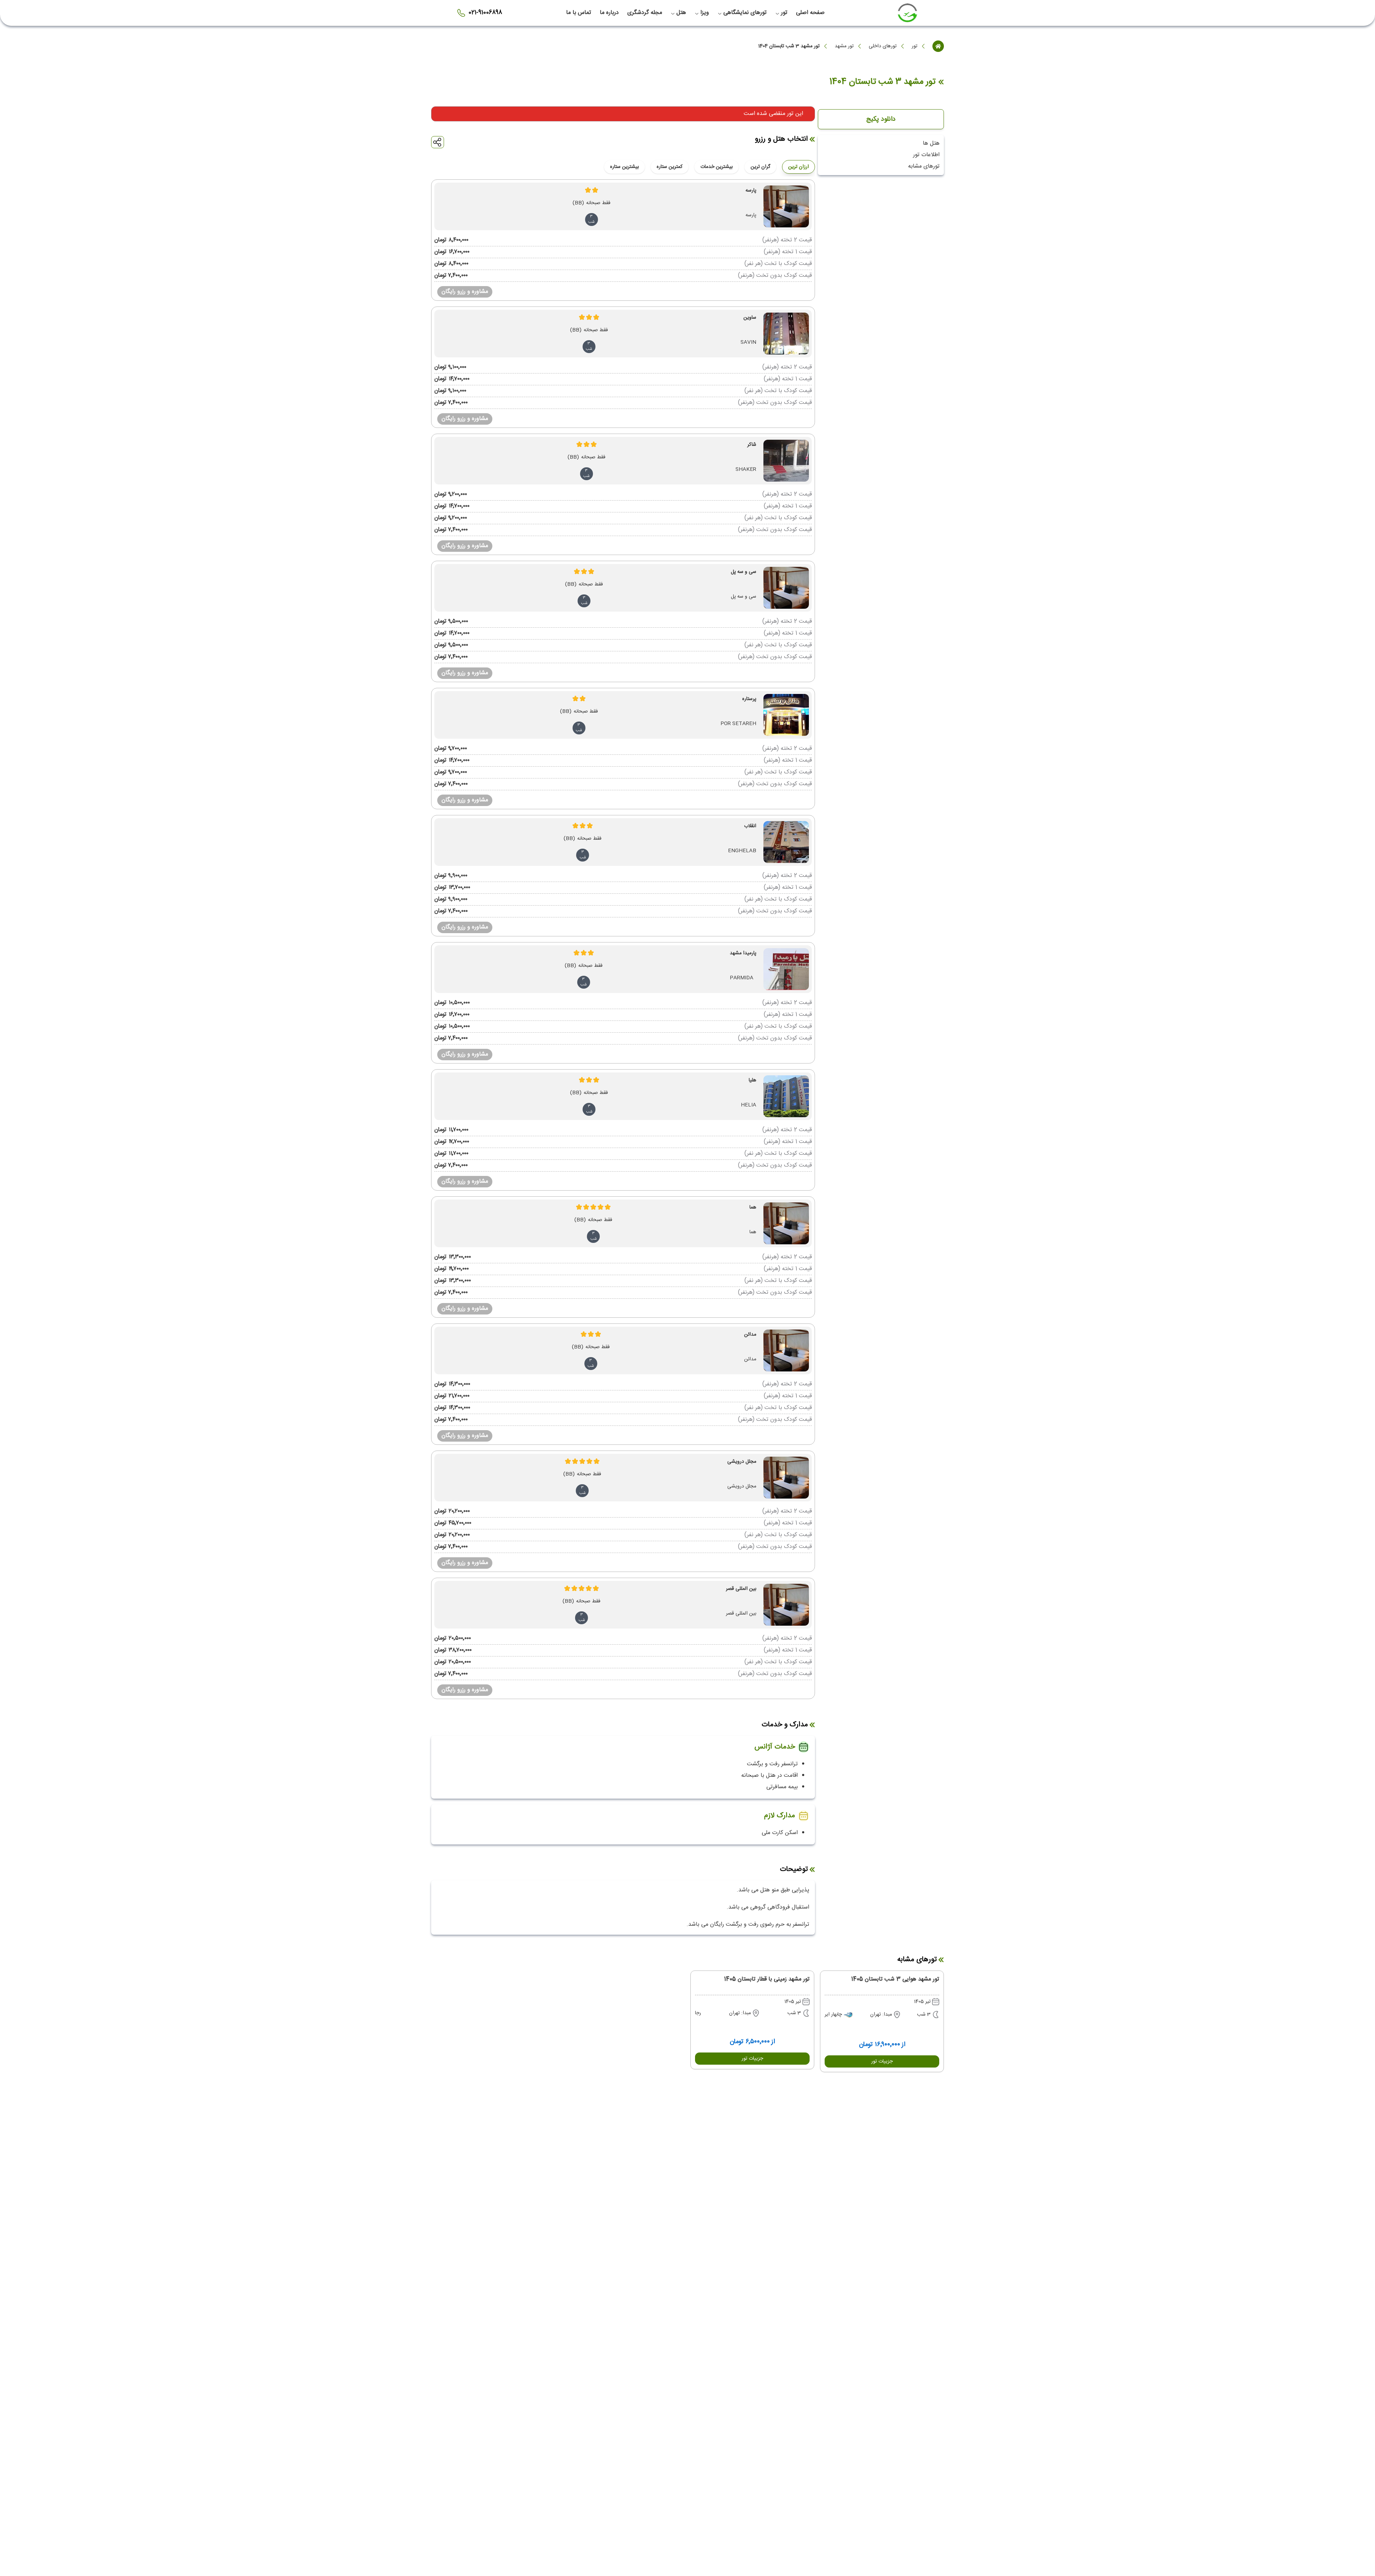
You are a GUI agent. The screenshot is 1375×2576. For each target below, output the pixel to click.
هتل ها (931, 143)
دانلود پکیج (881, 119)
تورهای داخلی (883, 46)
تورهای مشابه (924, 166)
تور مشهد (844, 46)
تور (915, 46)
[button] (882, 2061)
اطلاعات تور (926, 155)
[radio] (774, 162)
